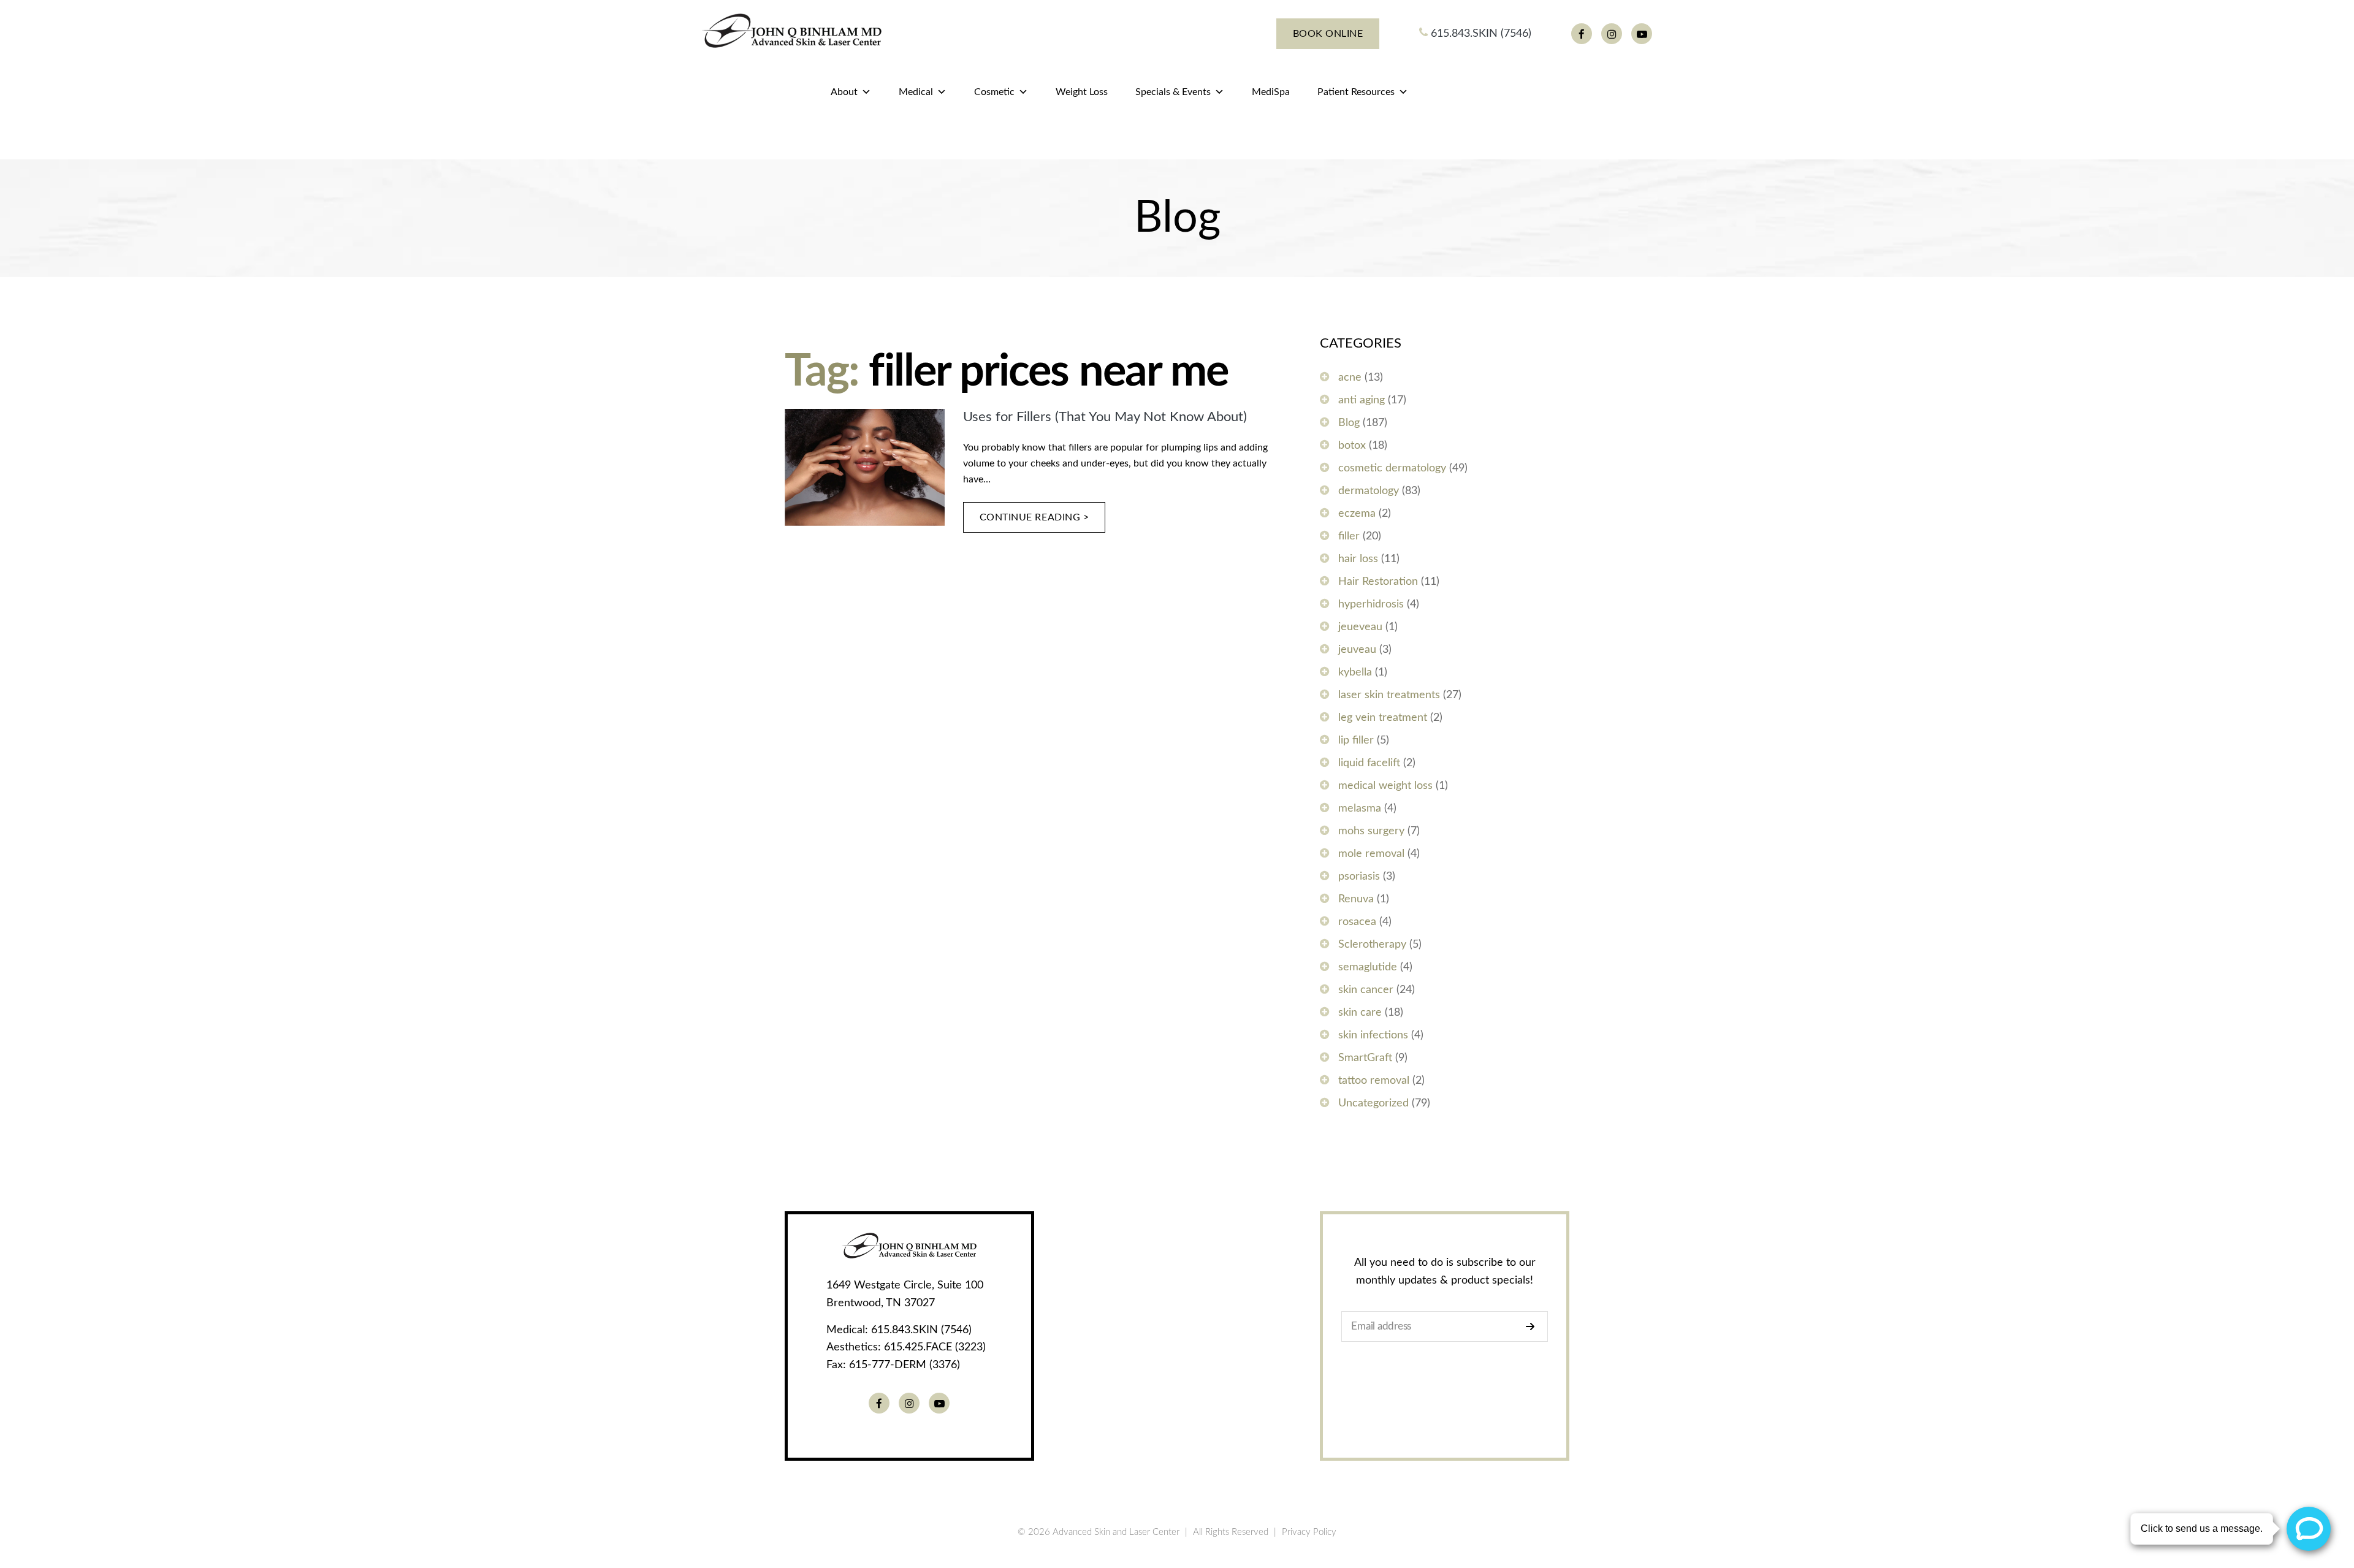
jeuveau (1357, 650)
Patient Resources (1356, 92)
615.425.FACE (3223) (935, 1347)
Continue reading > (1034, 517)
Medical (916, 92)
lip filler (1356, 740)
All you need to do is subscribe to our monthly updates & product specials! (1445, 1272)
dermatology (1369, 491)
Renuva (1356, 899)
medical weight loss (1385, 786)
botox (1352, 446)
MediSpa (1271, 92)
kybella (1355, 672)
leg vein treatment (1383, 718)
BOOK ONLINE (1328, 34)
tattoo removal (1374, 1081)
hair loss (1358, 559)
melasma (1360, 809)
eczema (1357, 514)
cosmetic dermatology (1392, 468)
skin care (1360, 1013)
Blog (1349, 423)
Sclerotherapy (1372, 945)
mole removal (1371, 854)
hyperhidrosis (1371, 604)
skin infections (1373, 1035)
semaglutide (1368, 967)
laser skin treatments (1389, 695)
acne (1350, 378)
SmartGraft (1365, 1058)
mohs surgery (1371, 831)
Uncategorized (1373, 1103)
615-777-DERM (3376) (905, 1365)
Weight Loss (1082, 92)
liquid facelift (1369, 763)
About (844, 92)
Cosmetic (994, 92)
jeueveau (1360, 627)
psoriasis (1359, 877)
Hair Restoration (1378, 582)
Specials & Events (1173, 92)
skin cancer (1366, 990)
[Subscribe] (1533, 1326)
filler (1349, 536)
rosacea (1357, 922)
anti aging (1362, 400)
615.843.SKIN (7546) (1480, 34)
